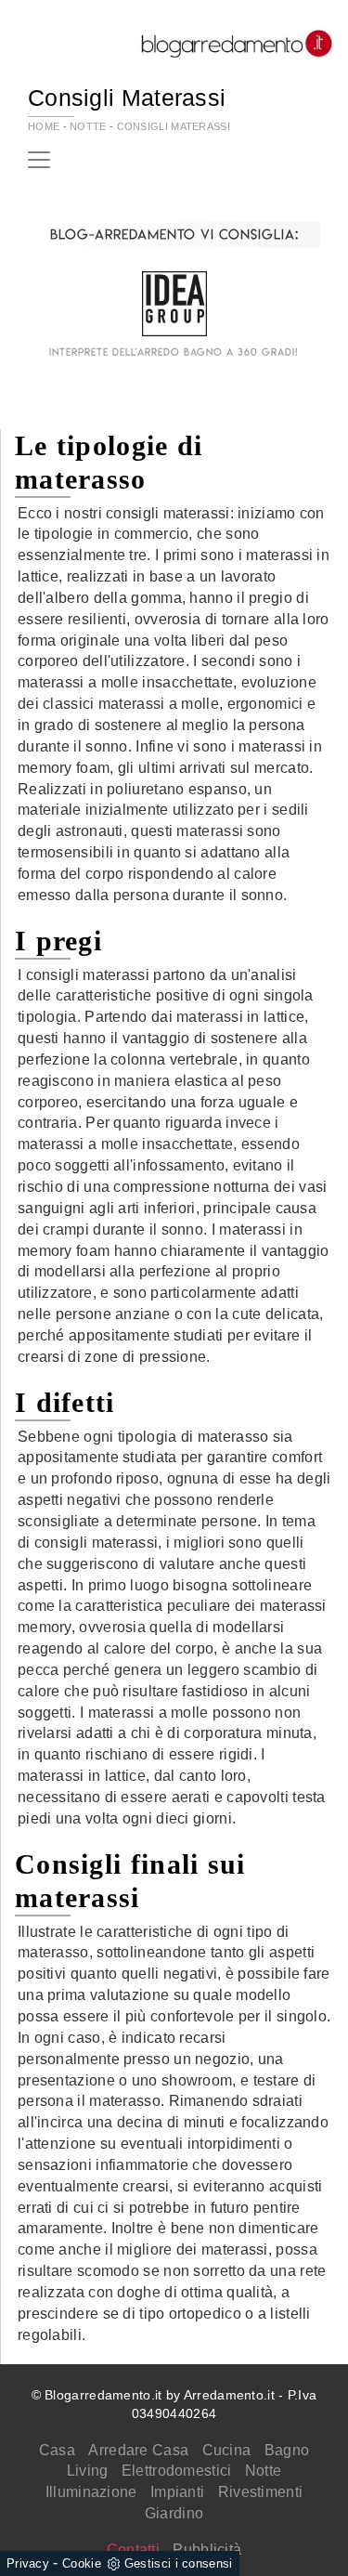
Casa (57, 2450)
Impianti (177, 2492)
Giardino (174, 2513)
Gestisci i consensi (179, 2563)
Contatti (133, 2550)
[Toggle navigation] (39, 160)
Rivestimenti (261, 2492)
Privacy (28, 2563)
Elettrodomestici (177, 2471)
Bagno (287, 2450)
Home (44, 126)
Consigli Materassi (174, 126)
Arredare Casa (138, 2450)
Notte (264, 2471)
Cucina (227, 2450)
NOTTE (88, 126)
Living (88, 2471)
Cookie (82, 2563)
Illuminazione (91, 2492)
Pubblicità (207, 2550)
